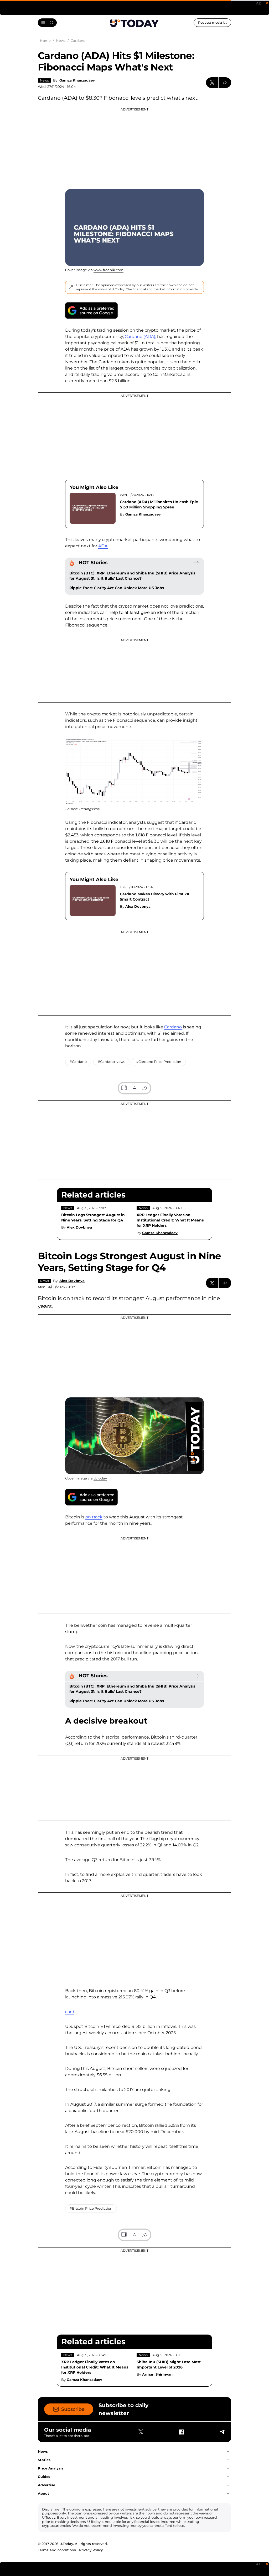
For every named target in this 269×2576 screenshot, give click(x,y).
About (43, 2493)
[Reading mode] (124, 1088)
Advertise (46, 2485)
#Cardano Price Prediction (159, 1062)
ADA (103, 546)
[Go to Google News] (91, 310)
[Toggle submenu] (228, 2452)
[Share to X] (212, 83)
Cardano (173, 1027)
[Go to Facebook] (181, 2432)
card (70, 2012)
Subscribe (73, 2409)
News (44, 80)
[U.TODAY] (134, 23)
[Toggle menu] (47, 23)
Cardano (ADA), (140, 337)
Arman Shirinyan (157, 2374)
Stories (44, 2460)
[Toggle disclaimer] (71, 287)
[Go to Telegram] (222, 2432)
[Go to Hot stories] (196, 563)
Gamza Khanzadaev (77, 80)
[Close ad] (267, 3)
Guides (44, 2477)
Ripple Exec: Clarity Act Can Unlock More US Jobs (117, 588)
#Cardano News (111, 1062)
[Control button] (225, 83)
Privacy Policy (91, 2550)
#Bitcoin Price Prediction (91, 2208)
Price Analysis (51, 2468)
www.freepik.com (108, 270)
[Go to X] (141, 2432)
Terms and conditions (57, 2550)
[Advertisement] (134, 145)
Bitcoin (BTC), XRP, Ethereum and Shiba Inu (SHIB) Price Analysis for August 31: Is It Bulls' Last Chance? (132, 576)
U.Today (100, 1478)
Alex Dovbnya (138, 906)
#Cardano (78, 1062)
